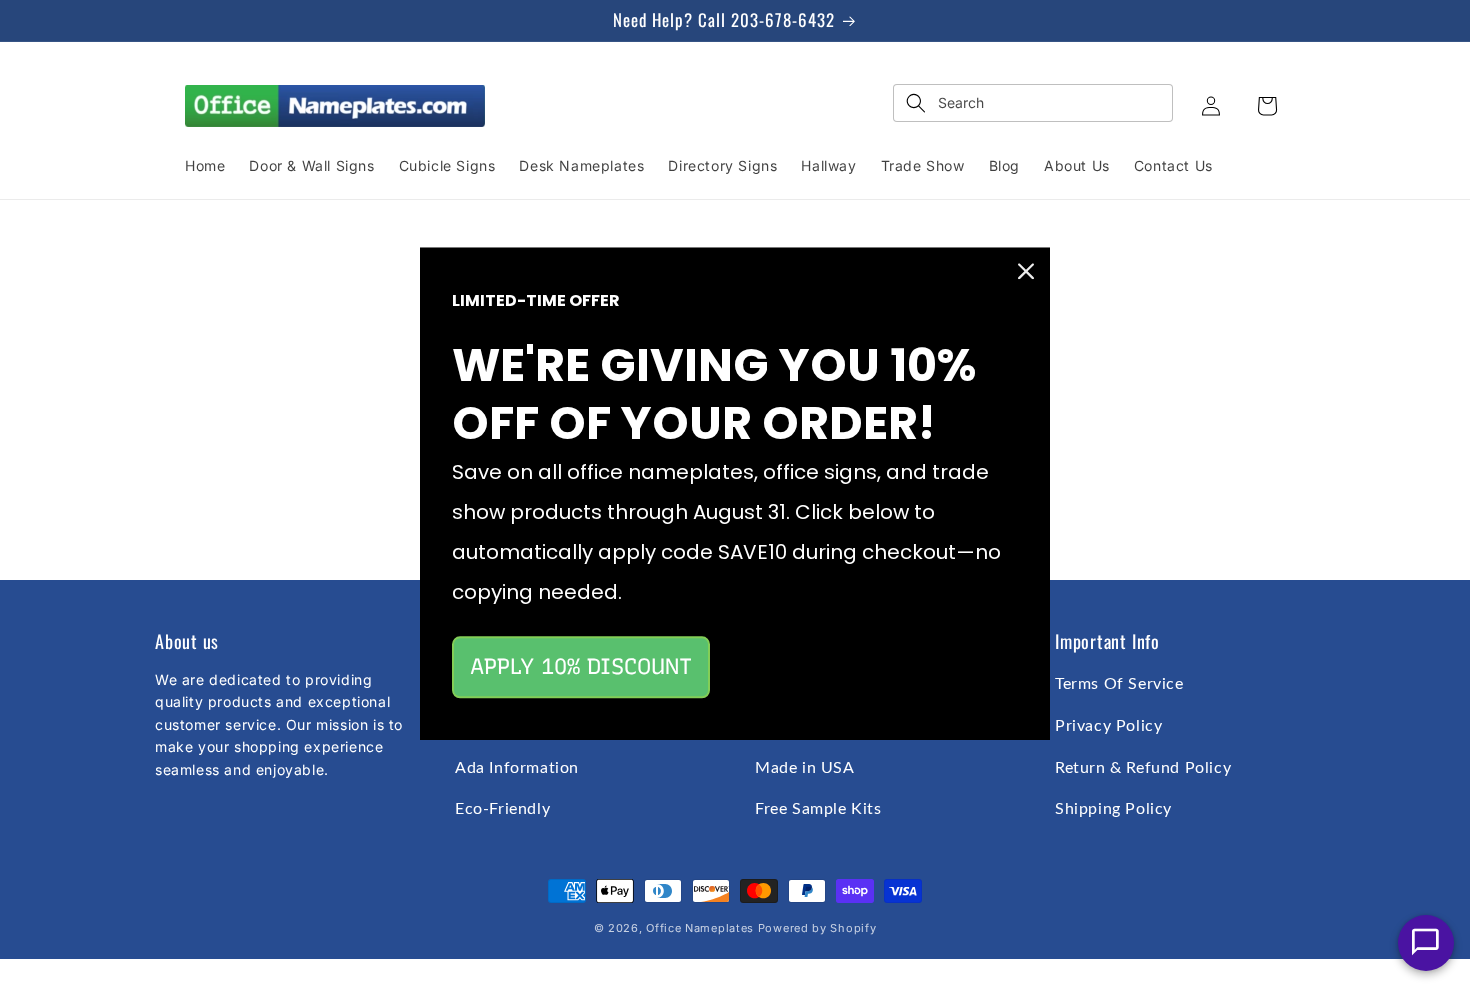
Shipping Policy (1113, 809)
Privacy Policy (1108, 726)
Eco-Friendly (502, 809)
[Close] (1026, 271)
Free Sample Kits (818, 809)
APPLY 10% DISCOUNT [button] (581, 666)
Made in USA (805, 768)
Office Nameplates (700, 928)
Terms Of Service (1119, 684)
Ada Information (517, 768)
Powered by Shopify (817, 928)
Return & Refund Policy (1143, 768)
